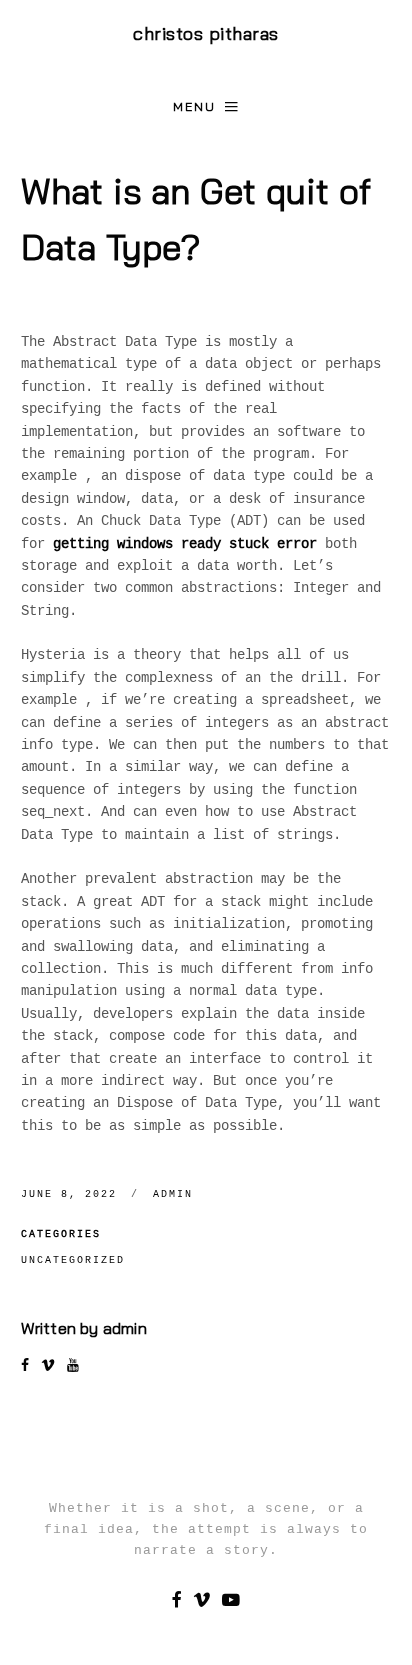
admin (173, 1194)
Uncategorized (73, 1260)
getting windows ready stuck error (185, 544)
